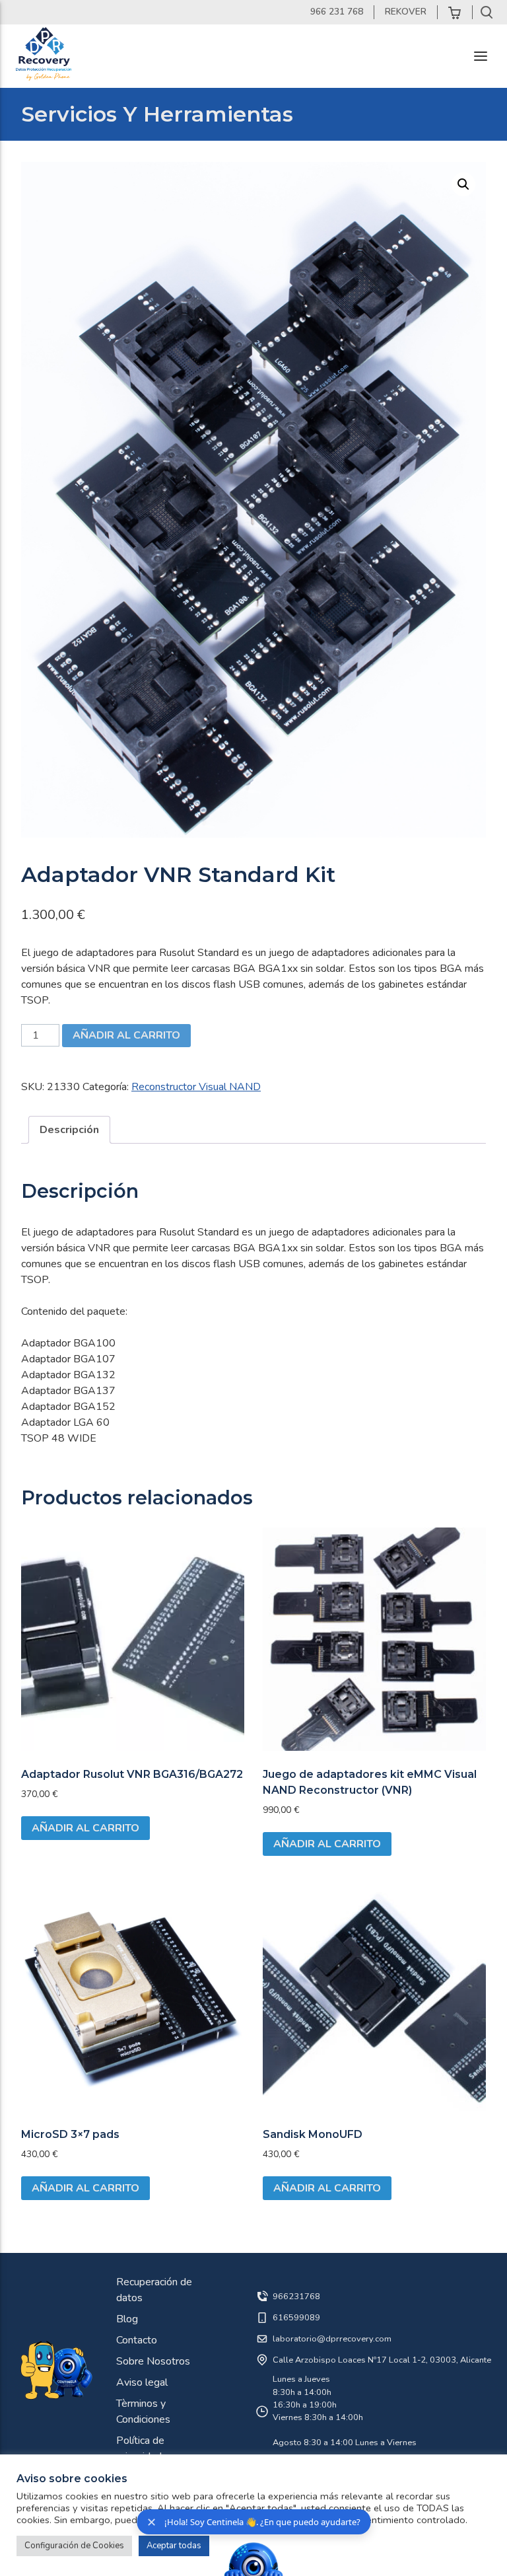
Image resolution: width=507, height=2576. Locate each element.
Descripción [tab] (69, 1130)
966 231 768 (337, 12)
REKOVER (406, 12)
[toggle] (481, 56)
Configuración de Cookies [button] (74, 2546)
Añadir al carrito (126, 1035)
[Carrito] (455, 12)
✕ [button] (152, 2522)
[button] (463, 184)
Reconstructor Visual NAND (196, 1087)
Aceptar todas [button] (174, 2546)
